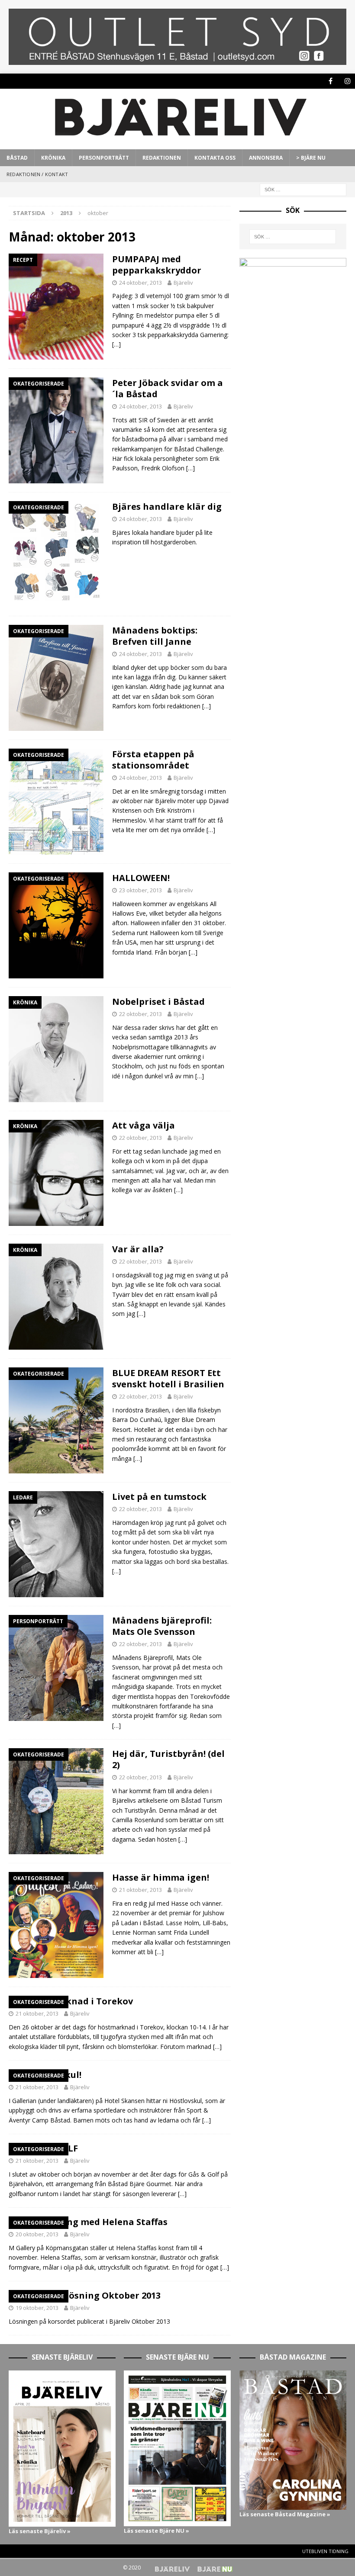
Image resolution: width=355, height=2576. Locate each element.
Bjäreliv (183, 283)
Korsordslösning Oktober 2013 (93, 2295)
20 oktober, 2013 (37, 2234)
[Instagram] (347, 81)
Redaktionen (162, 158)
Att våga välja (144, 1125)
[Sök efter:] (303, 189)
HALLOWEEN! (141, 878)
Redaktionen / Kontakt (37, 174)
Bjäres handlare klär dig (167, 507)
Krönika (53, 158)
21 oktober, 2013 (140, 1890)
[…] (116, 344)
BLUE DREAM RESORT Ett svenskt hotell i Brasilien (168, 1378)
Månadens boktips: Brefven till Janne (155, 636)
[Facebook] (331, 81)
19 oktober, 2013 (37, 2308)
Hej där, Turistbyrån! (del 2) (168, 1759)
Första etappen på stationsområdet (153, 760)
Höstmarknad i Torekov (79, 2001)
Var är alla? (138, 1249)
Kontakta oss (215, 158)
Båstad (17, 158)
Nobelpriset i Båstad (158, 1002)
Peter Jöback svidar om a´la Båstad (168, 388)
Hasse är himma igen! (161, 1877)
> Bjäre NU (311, 158)
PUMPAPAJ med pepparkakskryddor (157, 265)
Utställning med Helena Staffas (97, 2222)
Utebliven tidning (325, 2551)
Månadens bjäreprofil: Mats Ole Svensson (162, 1626)
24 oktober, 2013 (140, 283)
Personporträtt (104, 158)
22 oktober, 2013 (140, 1014)
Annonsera (266, 158)
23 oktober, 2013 (140, 890)
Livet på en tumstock (159, 1497)
